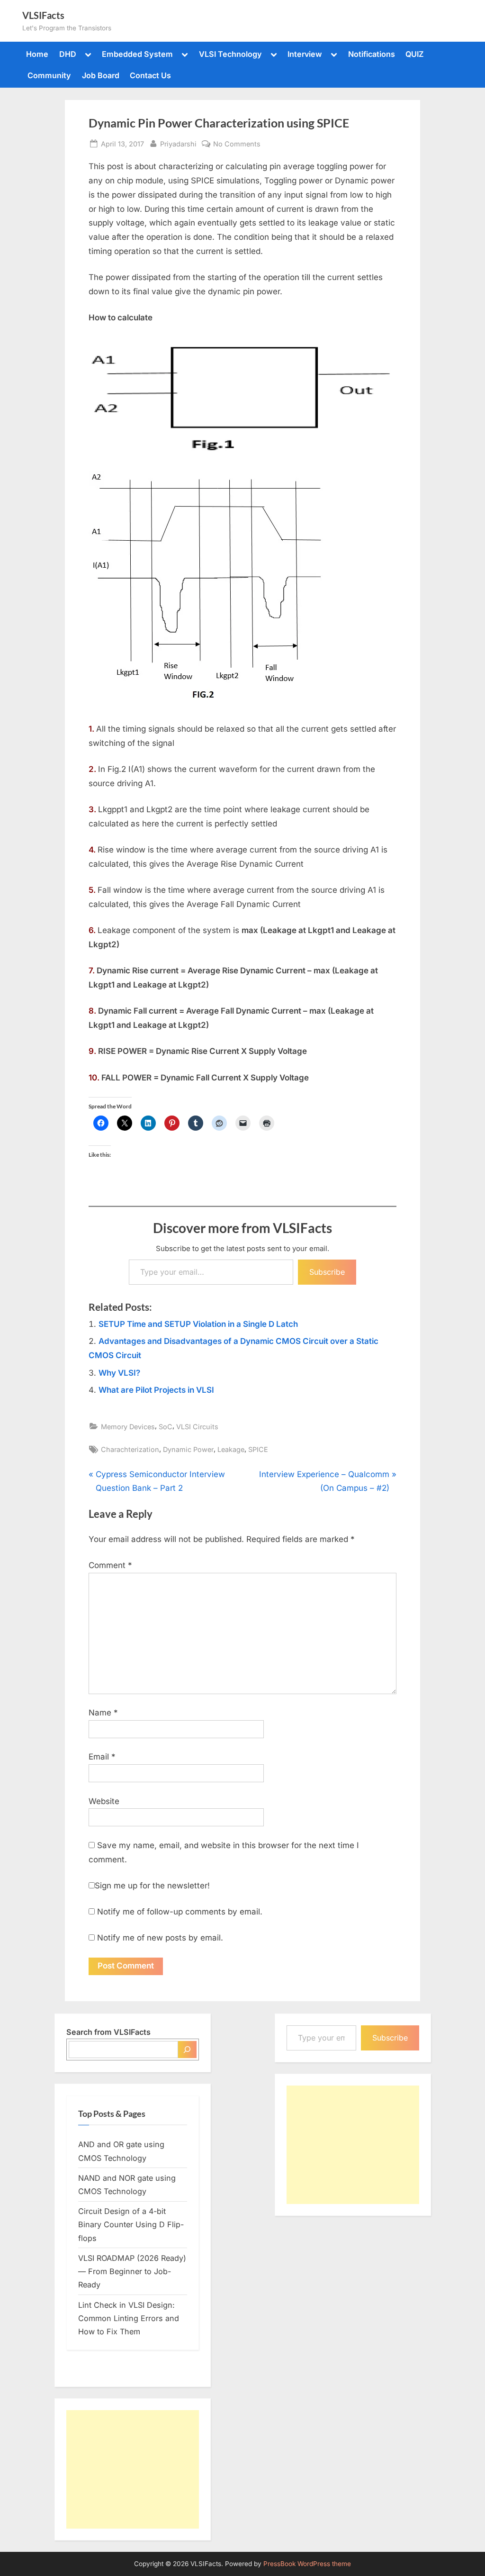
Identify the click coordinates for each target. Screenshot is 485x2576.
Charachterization (130, 1449)
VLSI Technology (230, 54)
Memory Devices (128, 1427)
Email (102, 1757)
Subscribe (327, 1272)
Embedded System (137, 54)
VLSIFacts (43, 15)
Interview (305, 54)
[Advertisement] (133, 2469)
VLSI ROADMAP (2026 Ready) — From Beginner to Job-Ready (132, 2272)
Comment (110, 1565)
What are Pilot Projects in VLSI (156, 1390)
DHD (68, 54)
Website (104, 1801)
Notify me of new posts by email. (160, 1938)
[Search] (187, 2050)
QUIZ (415, 54)
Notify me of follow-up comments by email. (180, 1912)
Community (49, 75)
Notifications (372, 54)
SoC (166, 1427)
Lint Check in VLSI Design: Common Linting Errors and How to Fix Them (129, 2318)
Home (37, 54)
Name (103, 1713)
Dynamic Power (188, 1449)
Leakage (231, 1449)
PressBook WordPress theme (307, 2564)
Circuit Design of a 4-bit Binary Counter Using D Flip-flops (131, 2225)
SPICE (258, 1449)
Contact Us (150, 75)
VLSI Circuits (197, 1427)
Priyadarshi (178, 144)
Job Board (101, 75)
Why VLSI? (119, 1373)
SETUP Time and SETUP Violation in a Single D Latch (198, 1324)
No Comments (237, 145)
